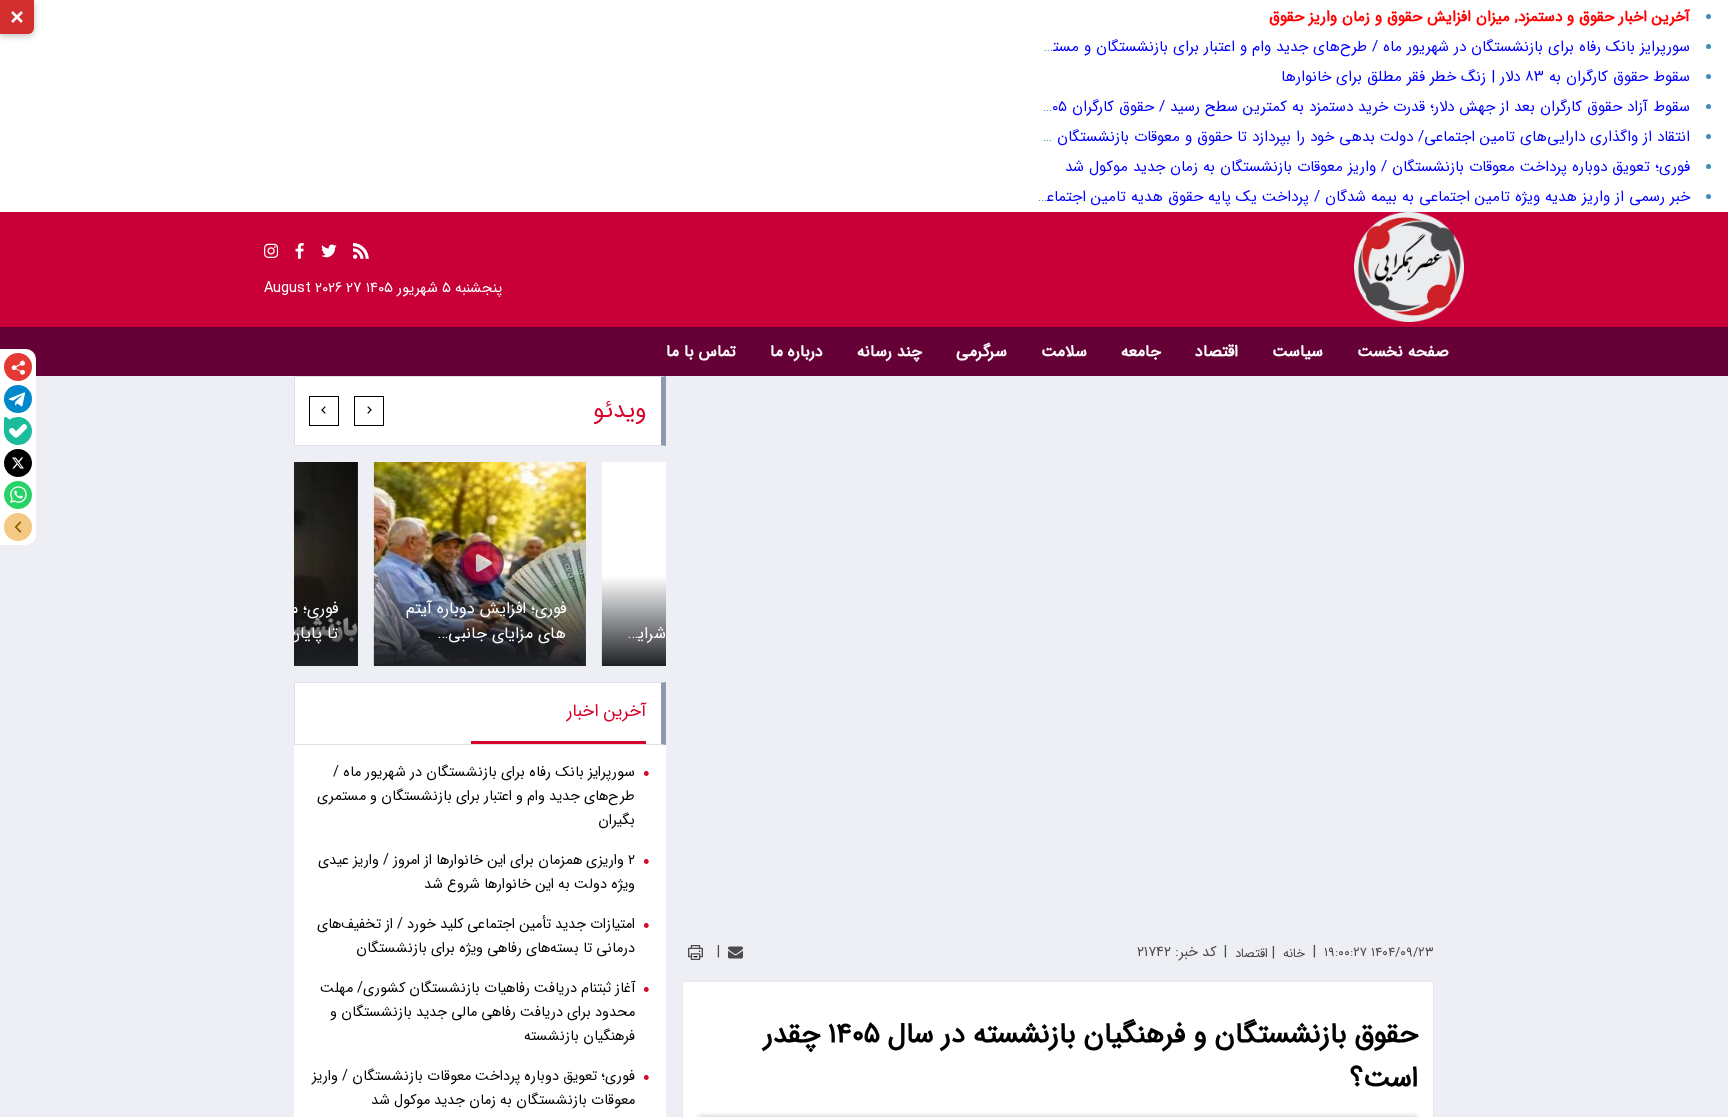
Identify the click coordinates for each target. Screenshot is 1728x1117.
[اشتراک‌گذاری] (18, 367)
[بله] (18, 431)
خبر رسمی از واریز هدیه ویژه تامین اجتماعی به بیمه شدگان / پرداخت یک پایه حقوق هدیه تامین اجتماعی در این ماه (1329, 197)
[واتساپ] (18, 495)
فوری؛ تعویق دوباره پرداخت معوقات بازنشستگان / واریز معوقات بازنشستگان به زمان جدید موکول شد (1377, 167)
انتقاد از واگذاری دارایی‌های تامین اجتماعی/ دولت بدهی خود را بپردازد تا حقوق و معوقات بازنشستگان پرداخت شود (1332, 137)
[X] (18, 463)
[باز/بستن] (18, 527)
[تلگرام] (18, 399)
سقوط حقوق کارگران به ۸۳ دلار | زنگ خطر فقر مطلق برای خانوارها (1485, 77)
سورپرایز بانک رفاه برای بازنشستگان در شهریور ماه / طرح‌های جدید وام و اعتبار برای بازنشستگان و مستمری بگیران (1336, 47)
